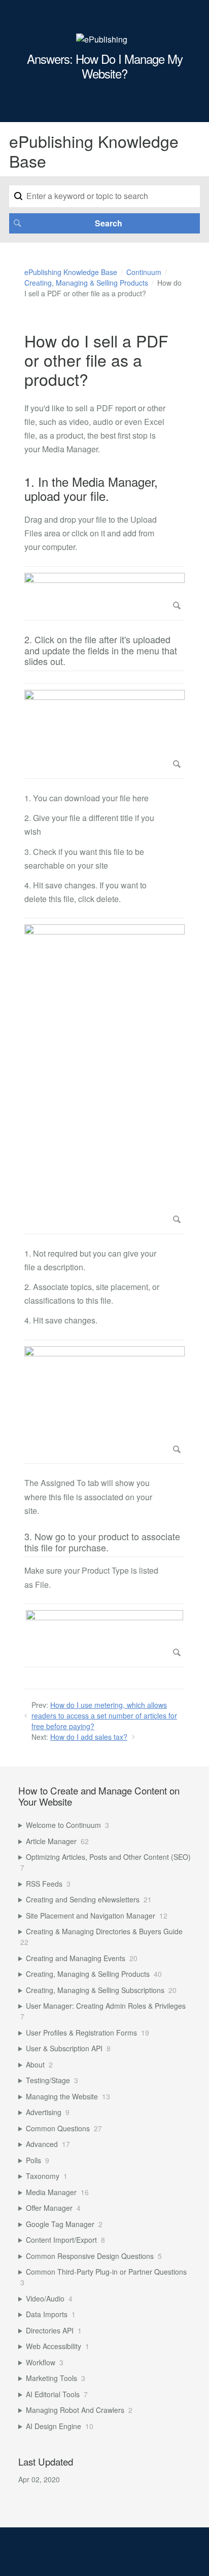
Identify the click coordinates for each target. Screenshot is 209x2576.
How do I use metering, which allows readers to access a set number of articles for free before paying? (104, 1715)
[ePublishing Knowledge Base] (102, 39)
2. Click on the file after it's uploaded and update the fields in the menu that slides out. (101, 651)
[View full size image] (104, 593)
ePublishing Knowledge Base (71, 272)
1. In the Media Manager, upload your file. (91, 489)
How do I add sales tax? (89, 1737)
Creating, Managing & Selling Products (86, 283)
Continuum (144, 272)
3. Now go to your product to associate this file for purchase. (102, 1543)
